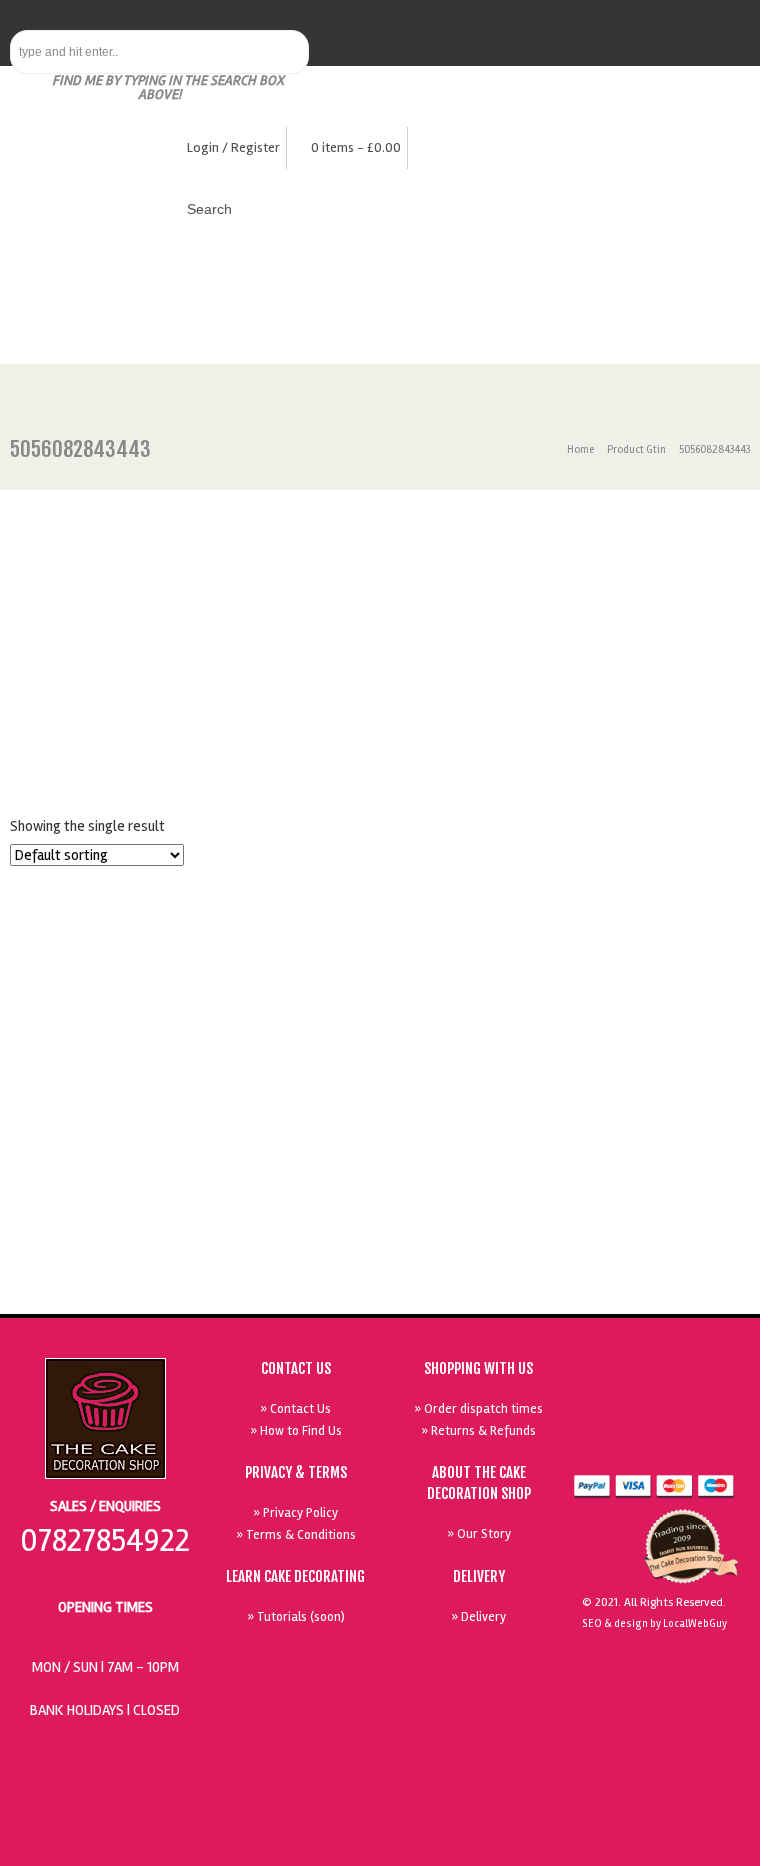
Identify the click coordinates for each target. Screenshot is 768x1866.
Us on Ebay (667, 1444)
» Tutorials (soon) (296, 1617)
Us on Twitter (621, 1398)
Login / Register (233, 147)
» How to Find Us (296, 1431)
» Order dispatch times (478, 1409)
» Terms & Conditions (296, 1535)
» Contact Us (295, 1409)
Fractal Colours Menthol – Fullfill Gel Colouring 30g (102, 1108)
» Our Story (479, 1534)
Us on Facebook (713, 1444)
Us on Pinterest (667, 1398)
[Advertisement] (380, 640)
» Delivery (478, 1617)
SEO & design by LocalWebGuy (654, 1623)
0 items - (356, 147)
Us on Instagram (713, 1398)
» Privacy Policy (295, 1513)
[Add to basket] (102, 894)
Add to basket (106, 1222)
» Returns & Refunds (478, 1431)
